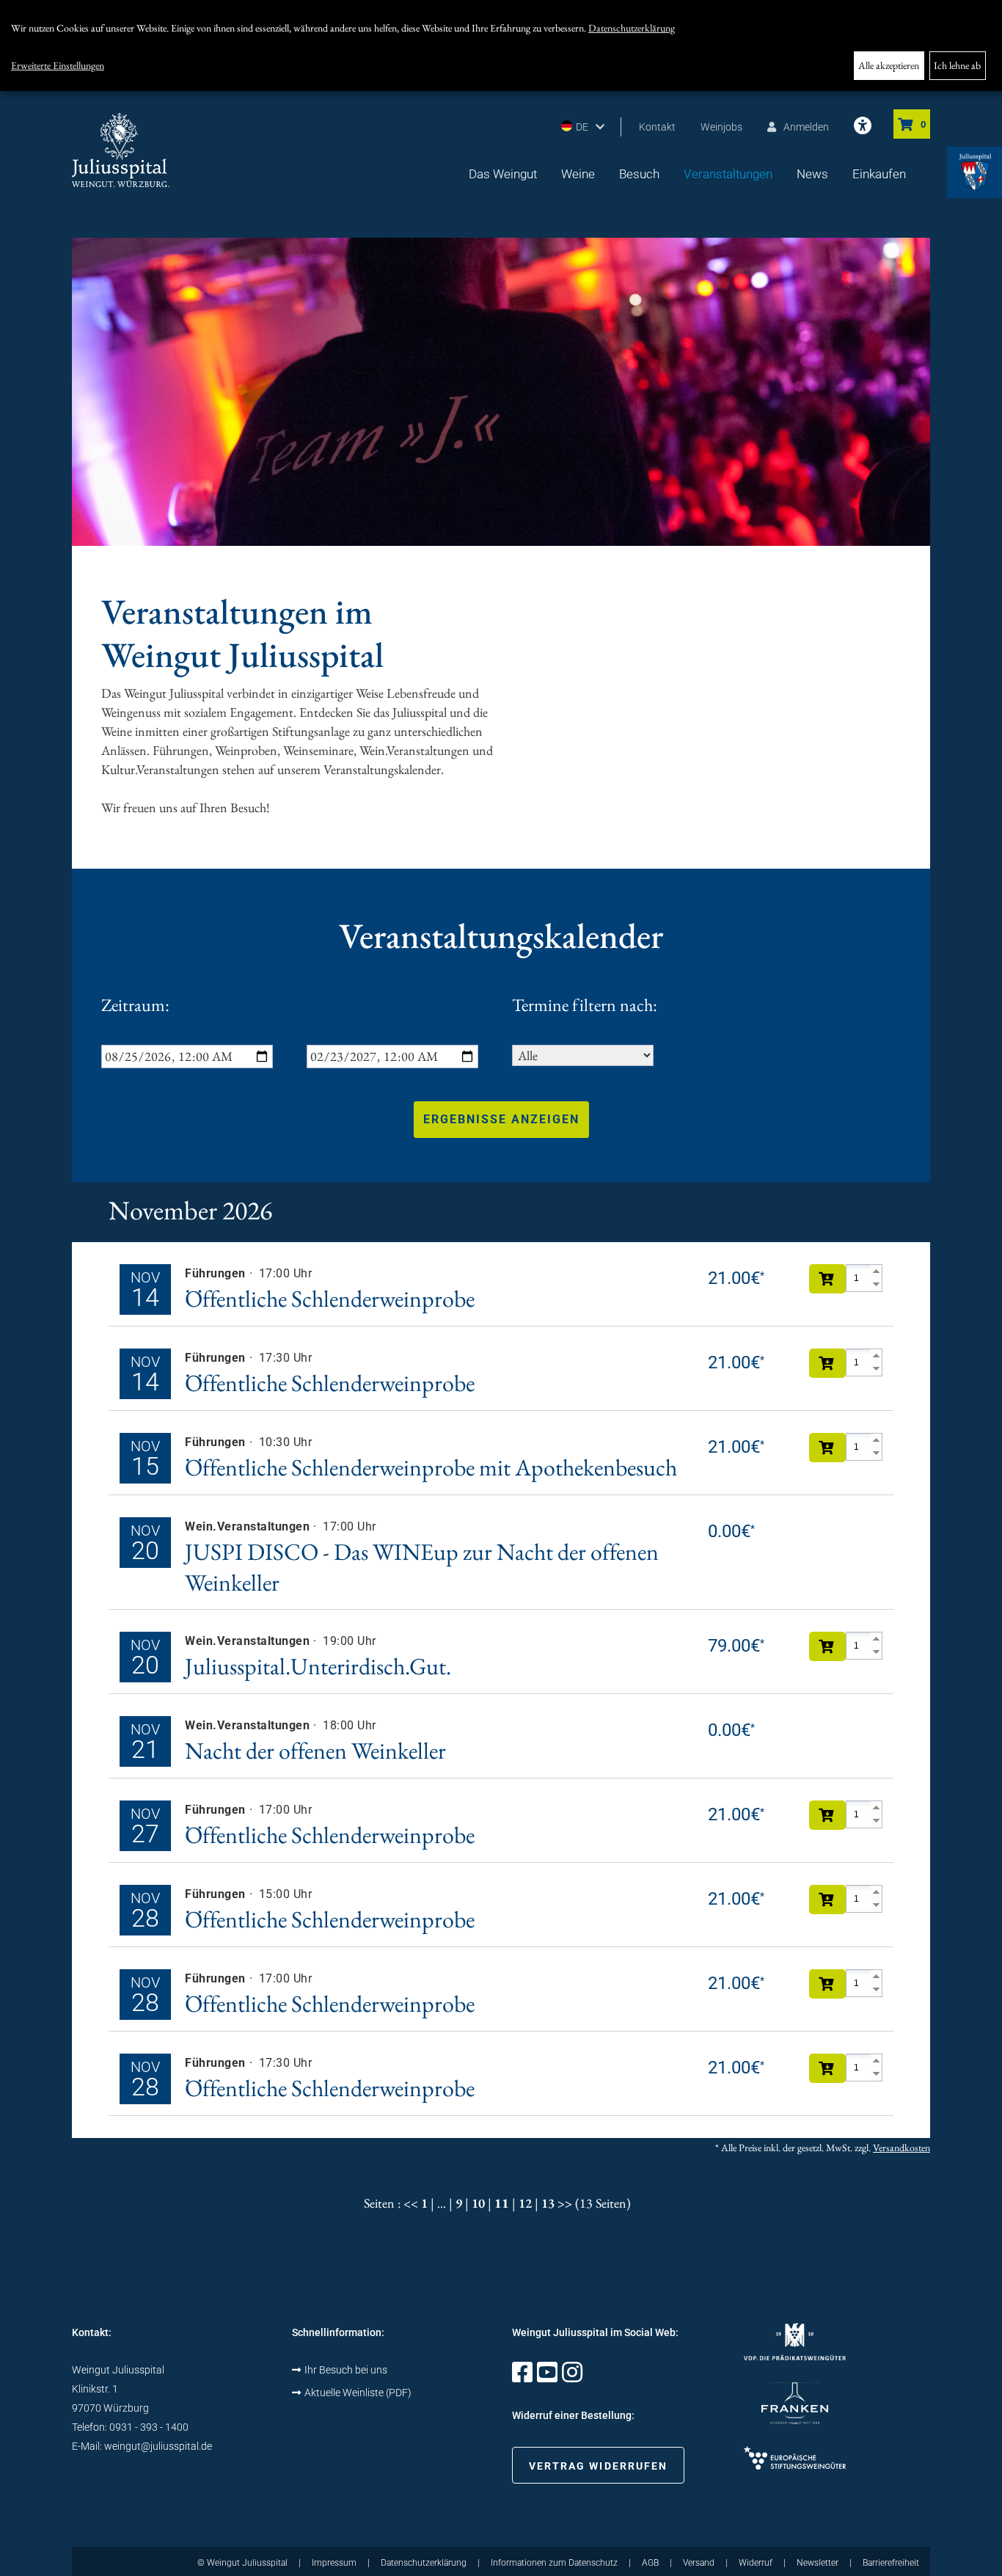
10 (478, 2203)
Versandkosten (902, 2148)
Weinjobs (721, 127)
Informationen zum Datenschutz (554, 2563)
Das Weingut (503, 174)
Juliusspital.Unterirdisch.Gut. (318, 1666)
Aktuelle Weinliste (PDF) (358, 2393)
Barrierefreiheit (891, 2563)
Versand (699, 2563)
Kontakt (657, 127)
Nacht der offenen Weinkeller (315, 1751)
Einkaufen (879, 174)
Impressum (334, 2563)
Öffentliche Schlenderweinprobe (330, 1299)
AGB (650, 2563)
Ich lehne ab (957, 65)
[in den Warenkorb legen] (827, 1279)
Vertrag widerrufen (599, 2466)
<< (411, 2203)
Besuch (639, 174)
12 (525, 2203)
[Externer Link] (522, 2377)
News (812, 174)
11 (502, 2203)
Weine (578, 174)
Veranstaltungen (728, 174)
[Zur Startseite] (121, 150)
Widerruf (756, 2563)
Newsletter (818, 2563)
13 (548, 2203)
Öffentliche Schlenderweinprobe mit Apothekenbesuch (431, 1467)
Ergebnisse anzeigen (501, 1119)
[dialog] (501, 45)
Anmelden (806, 127)
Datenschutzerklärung (632, 28)
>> (565, 2203)
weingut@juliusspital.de (158, 2446)
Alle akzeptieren (889, 65)
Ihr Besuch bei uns (346, 2370)
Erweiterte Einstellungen (58, 65)
